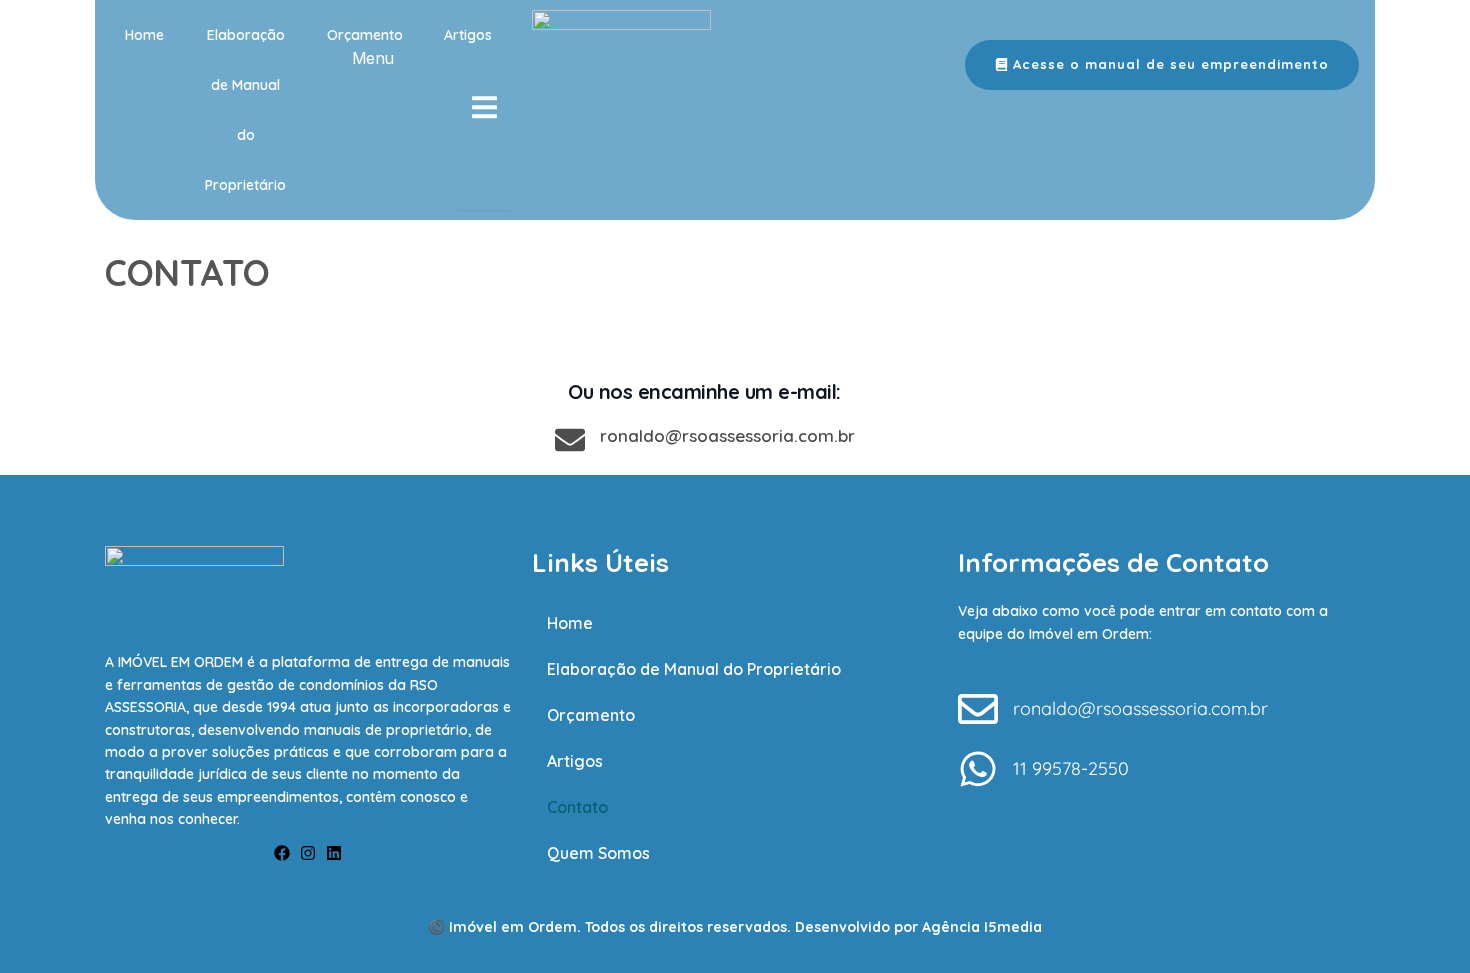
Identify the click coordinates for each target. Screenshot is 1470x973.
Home (144, 35)
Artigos (575, 761)
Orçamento (365, 35)
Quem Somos (598, 853)
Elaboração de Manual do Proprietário (245, 110)
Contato (577, 807)
